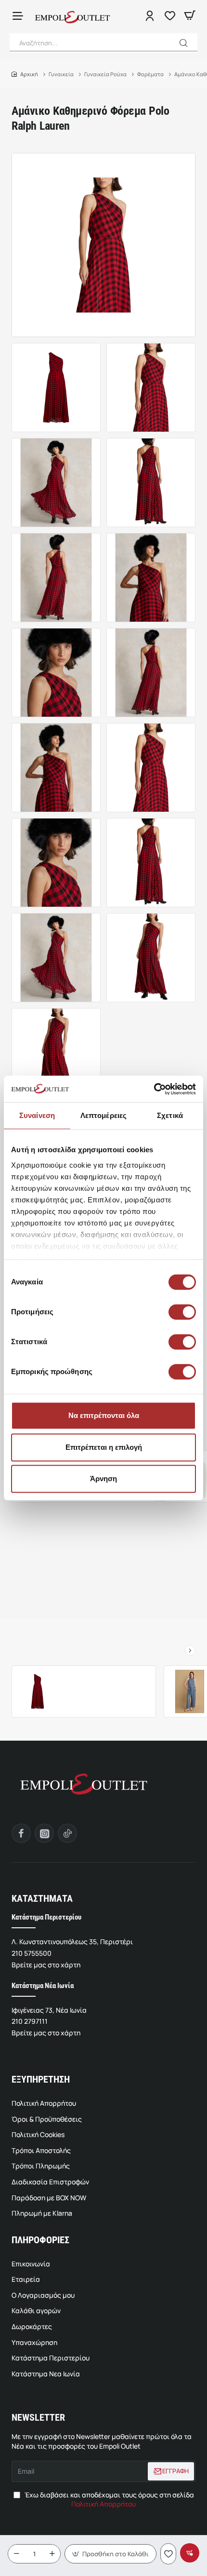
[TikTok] (67, 1833)
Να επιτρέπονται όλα (104, 1415)
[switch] (181, 1312)
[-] (16, 2554)
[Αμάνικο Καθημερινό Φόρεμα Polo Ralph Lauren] (38, 1691)
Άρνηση (103, 1479)
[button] (184, 43)
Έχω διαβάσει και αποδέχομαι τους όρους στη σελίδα (109, 2500)
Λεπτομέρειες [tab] (103, 1115)
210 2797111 (30, 2021)
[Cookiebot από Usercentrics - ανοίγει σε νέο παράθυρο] (154, 1089)
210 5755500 (32, 1953)
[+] (52, 2554)
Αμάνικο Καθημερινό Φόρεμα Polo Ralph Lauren (107, 1680)
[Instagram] (44, 1833)
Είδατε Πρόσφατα (37, 1647)
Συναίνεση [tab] (37, 1115)
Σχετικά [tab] (170, 1115)
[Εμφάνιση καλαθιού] (190, 16)
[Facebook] (21, 1833)
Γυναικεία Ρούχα (105, 74)
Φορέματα (150, 74)
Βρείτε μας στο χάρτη (46, 1965)
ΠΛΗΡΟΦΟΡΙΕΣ (40, 2240)
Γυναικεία (61, 74)
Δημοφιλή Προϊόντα (103, 1647)
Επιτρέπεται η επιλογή (104, 1447)
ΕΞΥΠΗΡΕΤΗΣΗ (41, 2079)
